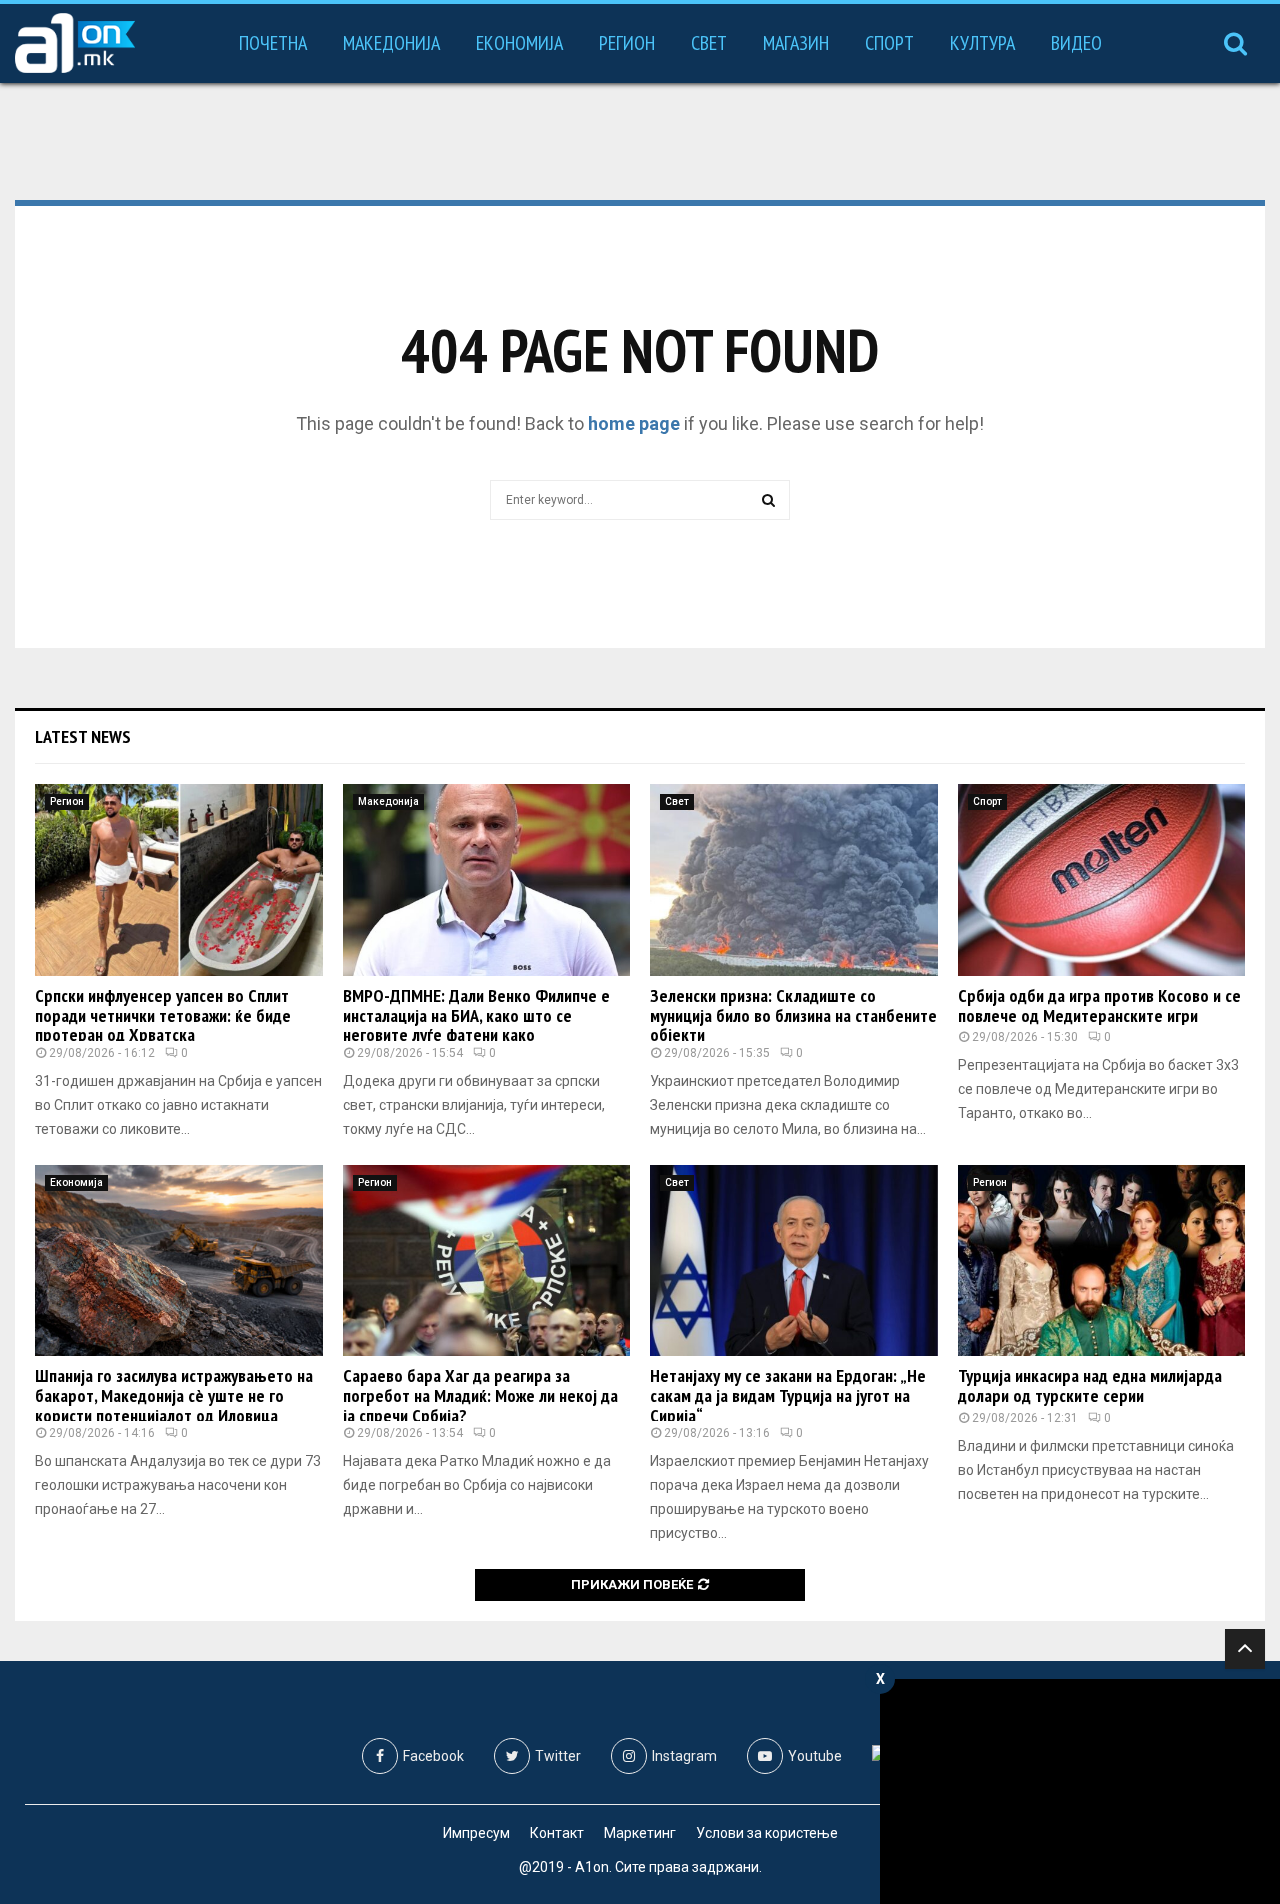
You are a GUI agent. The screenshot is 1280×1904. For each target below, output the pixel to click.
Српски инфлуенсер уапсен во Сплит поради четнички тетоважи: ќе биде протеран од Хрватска (163, 1015)
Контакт (557, 1833)
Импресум (476, 1833)
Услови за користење (767, 1833)
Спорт (889, 43)
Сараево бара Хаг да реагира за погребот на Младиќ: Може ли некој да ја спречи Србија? (480, 1395)
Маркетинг (640, 1833)
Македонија (391, 43)
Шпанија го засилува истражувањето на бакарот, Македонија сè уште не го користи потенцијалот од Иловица (174, 1395)
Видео (1076, 43)
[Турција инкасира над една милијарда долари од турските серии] (1102, 1261)
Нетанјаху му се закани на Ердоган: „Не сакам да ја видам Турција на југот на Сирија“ (788, 1395)
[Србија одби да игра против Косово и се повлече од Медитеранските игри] (1102, 880)
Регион (627, 43)
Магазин (796, 43)
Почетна (273, 43)
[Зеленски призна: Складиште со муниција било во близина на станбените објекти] (794, 880)
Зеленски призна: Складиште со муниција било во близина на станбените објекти (793, 1015)
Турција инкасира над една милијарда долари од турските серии (1090, 1385)
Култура (982, 43)
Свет (709, 43)
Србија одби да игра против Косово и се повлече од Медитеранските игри (1099, 1005)
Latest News (83, 736)
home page (634, 423)
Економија (519, 43)
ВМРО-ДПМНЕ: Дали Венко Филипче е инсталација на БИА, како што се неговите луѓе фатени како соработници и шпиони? (476, 1025)
